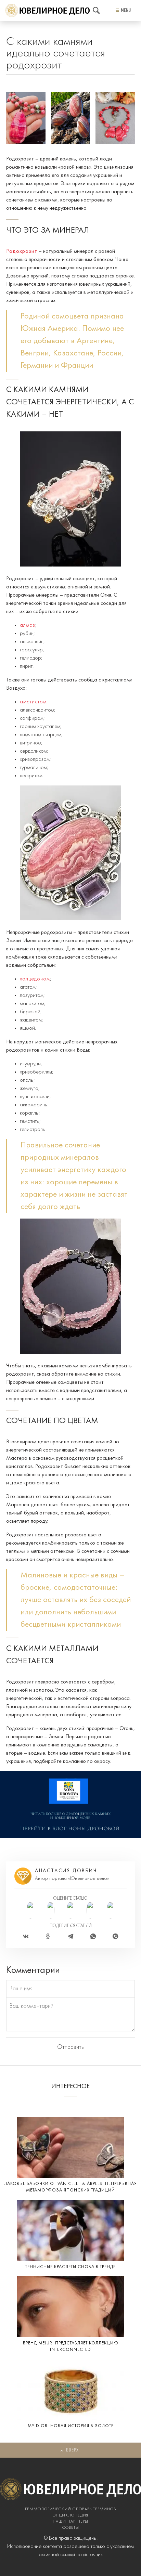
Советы (71, 2528)
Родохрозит (22, 251)
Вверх (72, 2450)
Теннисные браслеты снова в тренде (70, 2267)
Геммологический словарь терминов (70, 2509)
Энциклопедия (70, 2515)
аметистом (33, 702)
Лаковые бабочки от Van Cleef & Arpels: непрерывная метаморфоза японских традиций (70, 2187)
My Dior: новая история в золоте (71, 2426)
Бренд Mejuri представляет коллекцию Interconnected (71, 2347)
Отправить (70, 2047)
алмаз (28, 625)
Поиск (96, 10)
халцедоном (35, 979)
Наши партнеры (70, 2522)
